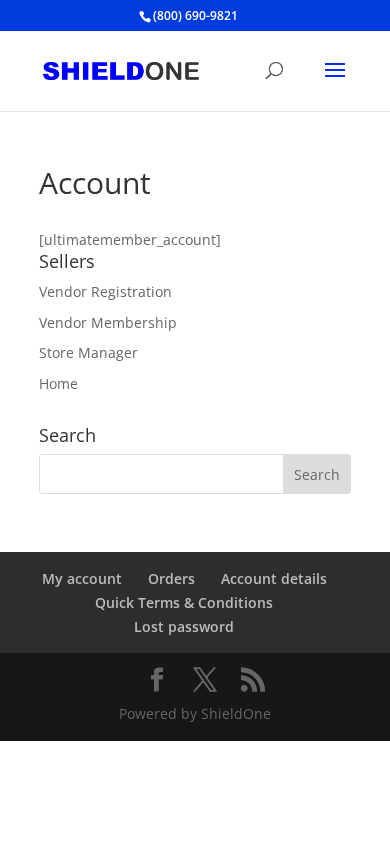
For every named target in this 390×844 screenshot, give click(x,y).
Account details (274, 578)
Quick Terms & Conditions (184, 602)
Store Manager (88, 352)
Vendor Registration (105, 291)
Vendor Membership (108, 322)
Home (58, 383)
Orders (171, 578)
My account (82, 578)
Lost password (184, 626)
